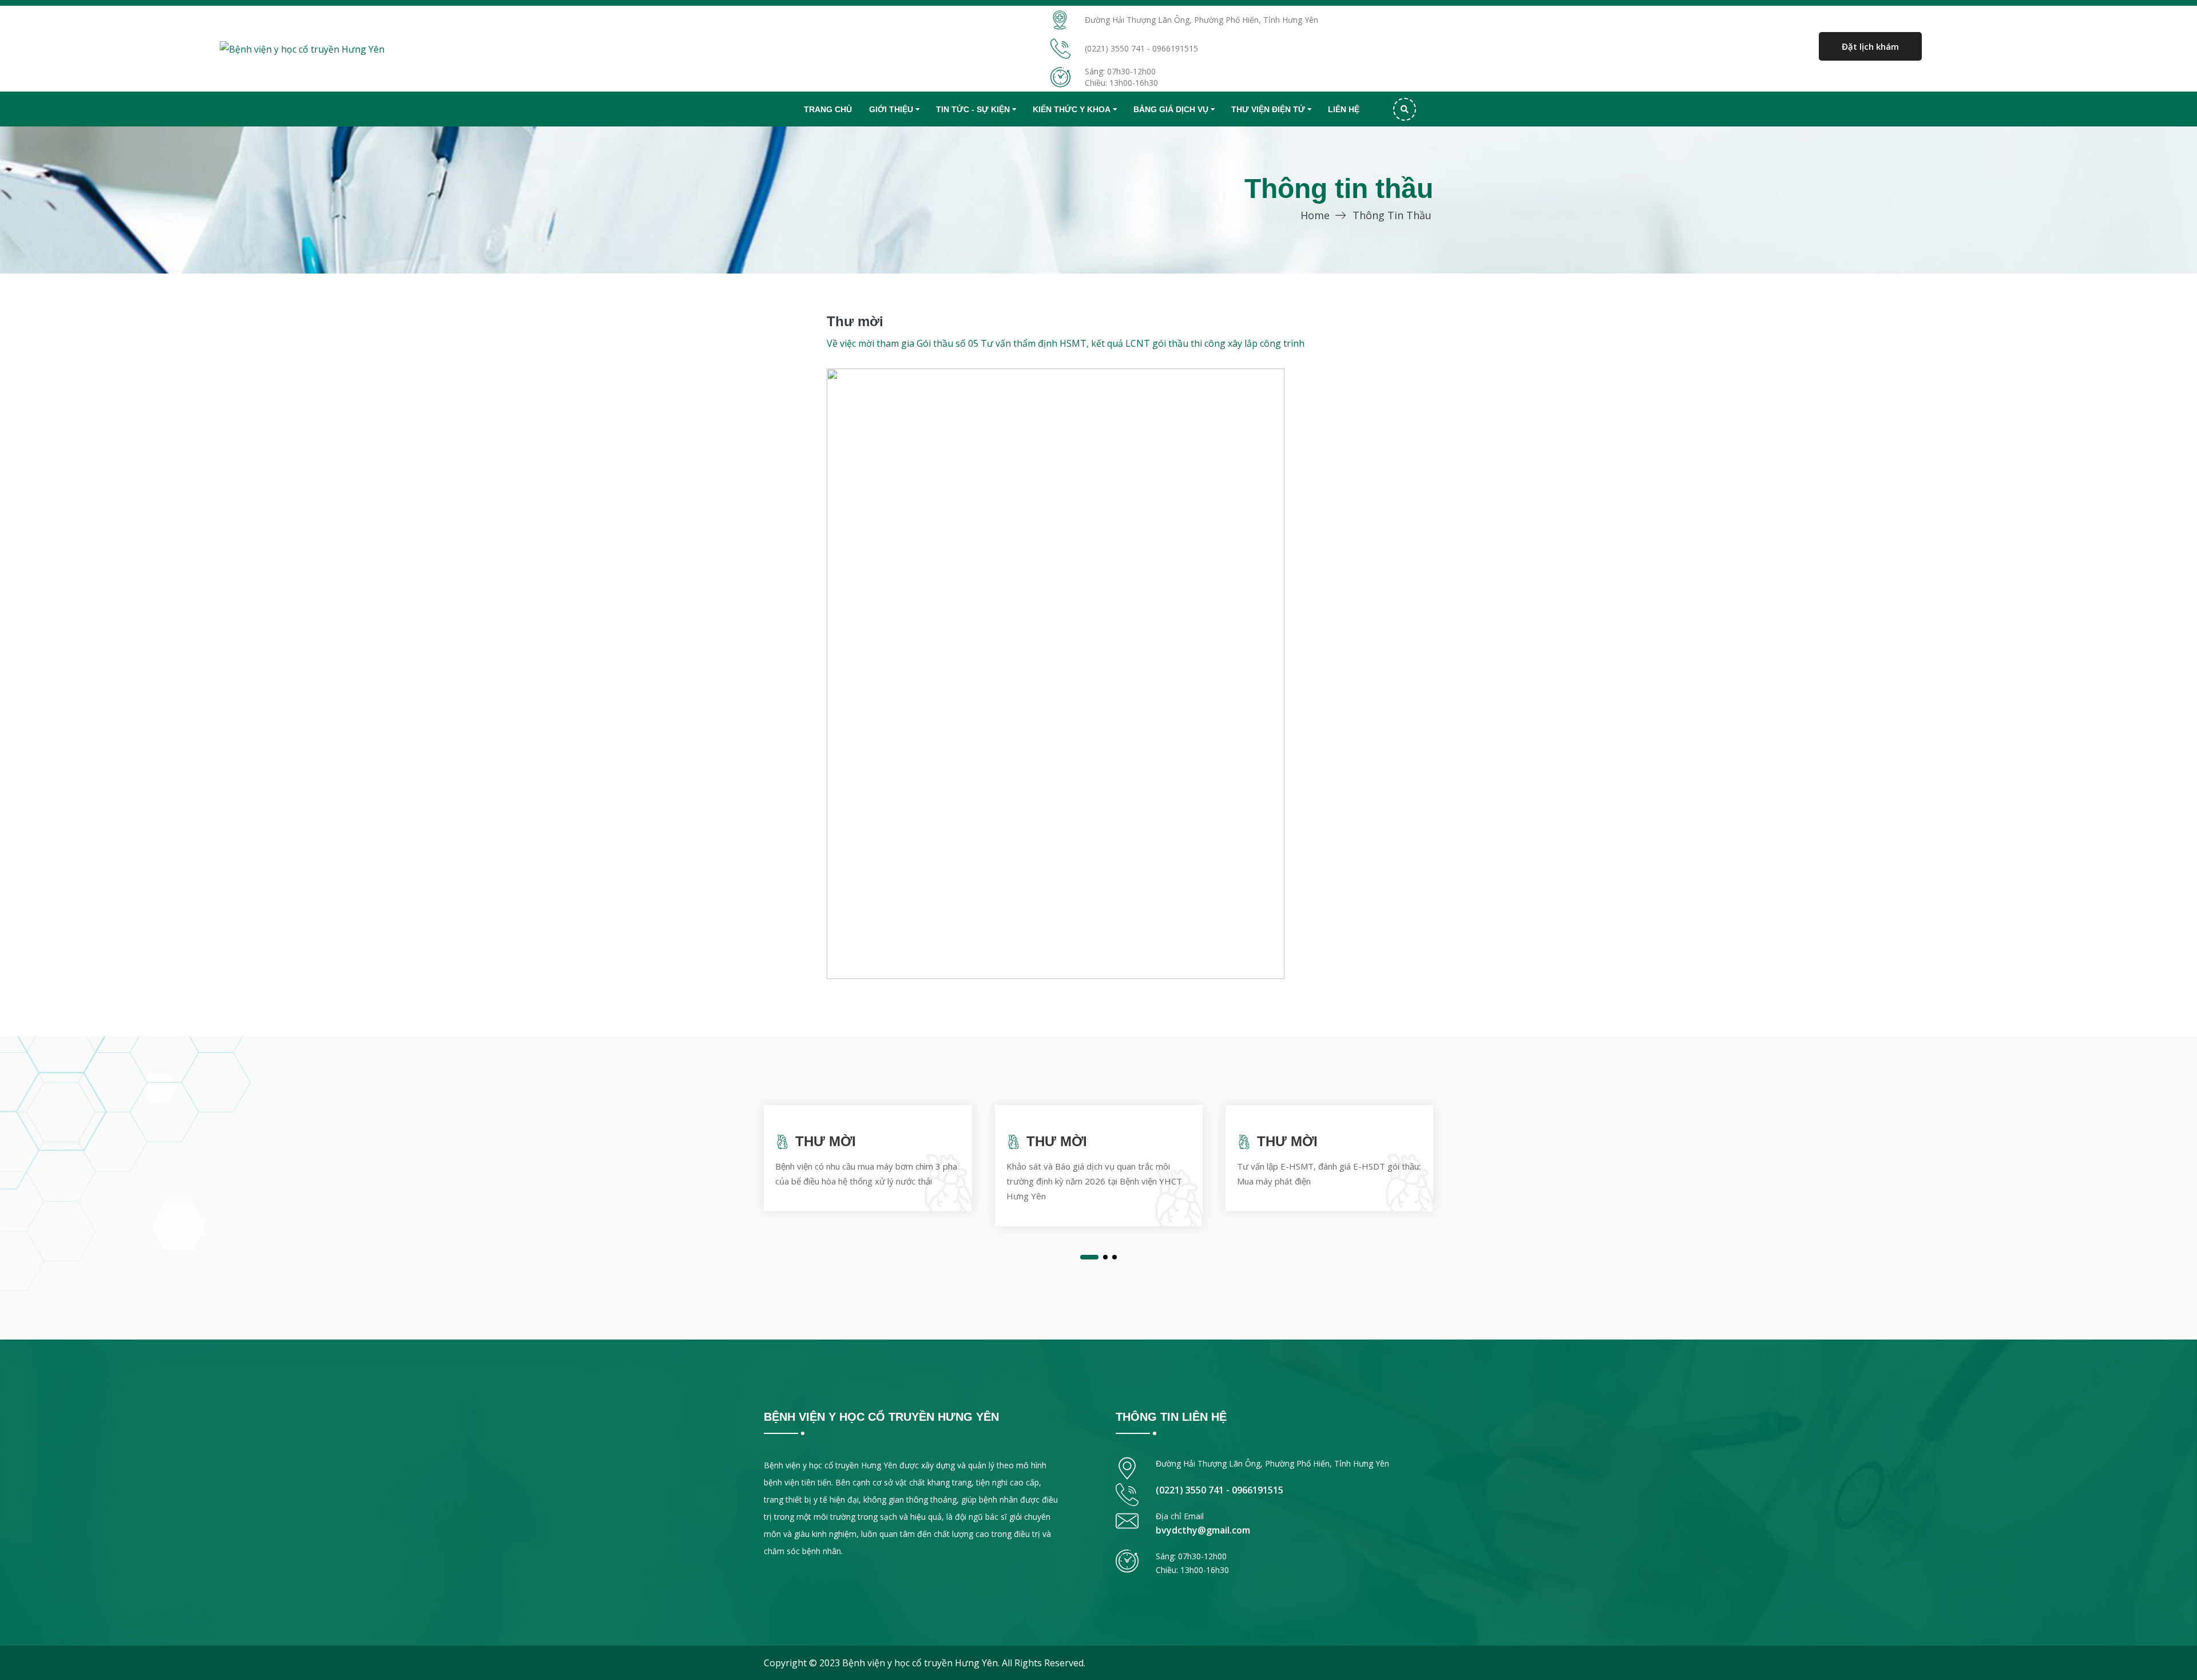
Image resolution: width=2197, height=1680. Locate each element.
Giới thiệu (891, 109)
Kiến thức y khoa (1072, 109)
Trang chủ (828, 109)
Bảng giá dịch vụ (1171, 109)
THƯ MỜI (826, 1141)
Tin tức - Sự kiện (973, 109)
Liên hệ (1344, 109)
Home (1315, 215)
